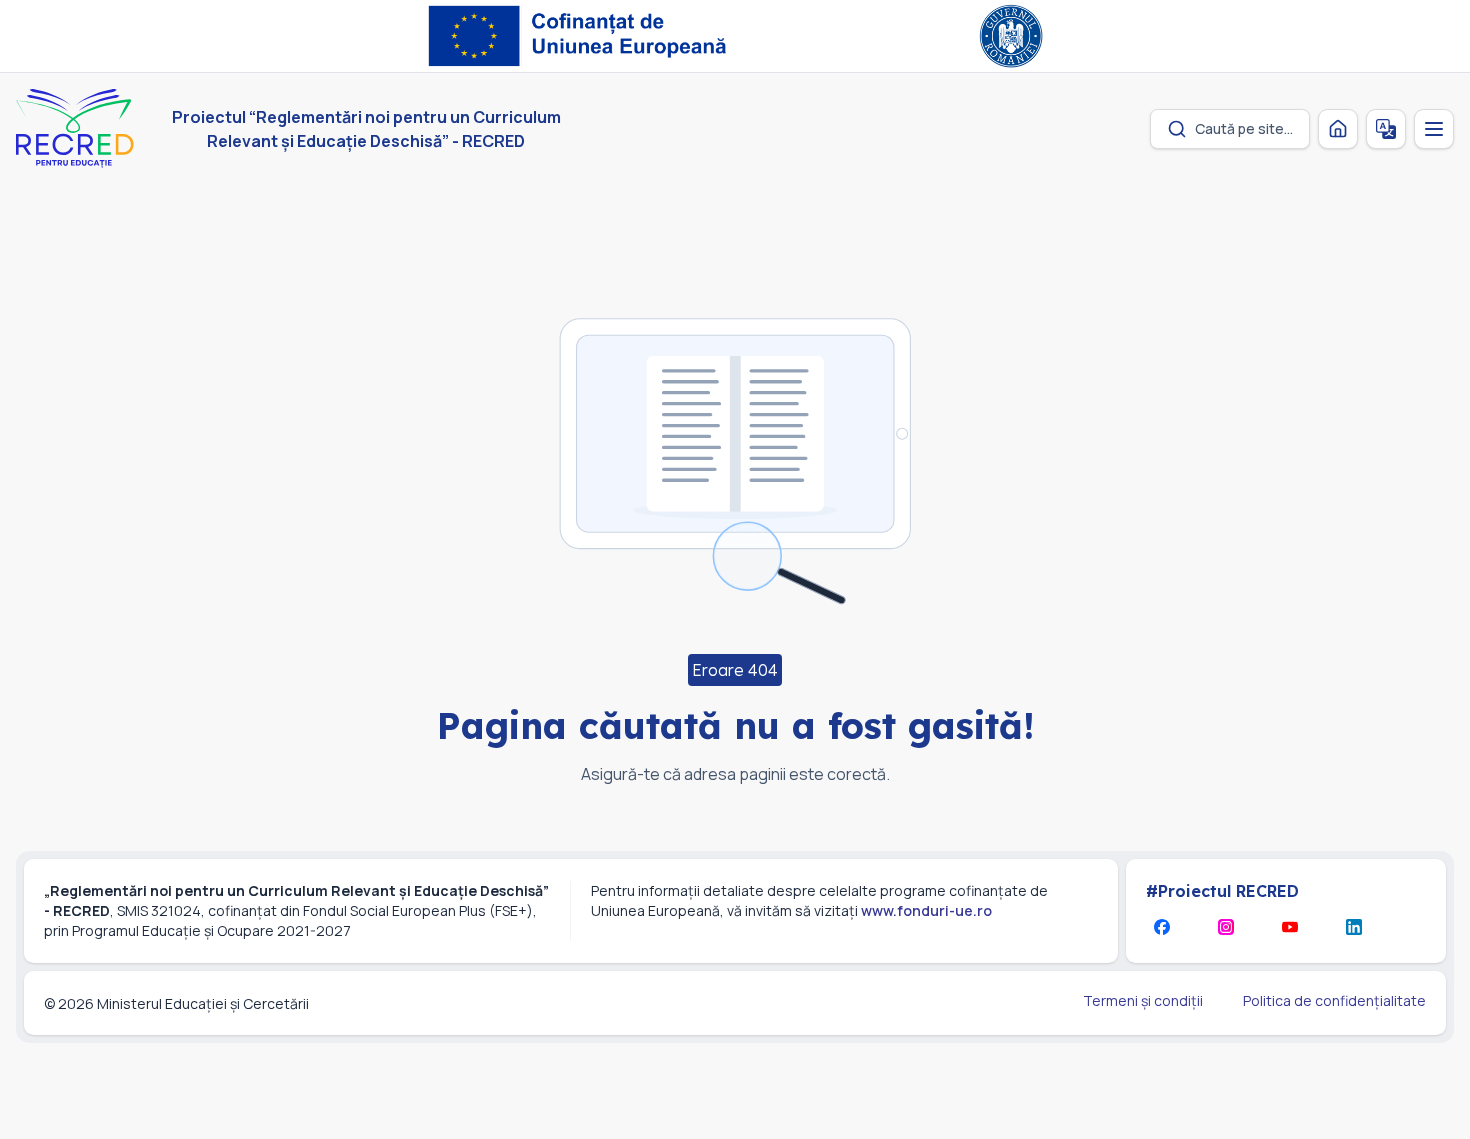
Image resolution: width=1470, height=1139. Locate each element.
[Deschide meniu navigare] (1434, 129)
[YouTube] (1290, 927)
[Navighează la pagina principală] (1338, 129)
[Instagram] (1226, 927)
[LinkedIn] (1354, 927)
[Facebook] (1162, 927)
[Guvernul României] (1011, 36)
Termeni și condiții (1143, 1000)
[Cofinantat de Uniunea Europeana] (582, 36)
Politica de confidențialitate (1334, 1000)
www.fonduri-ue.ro (926, 910)
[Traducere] (1386, 129)
